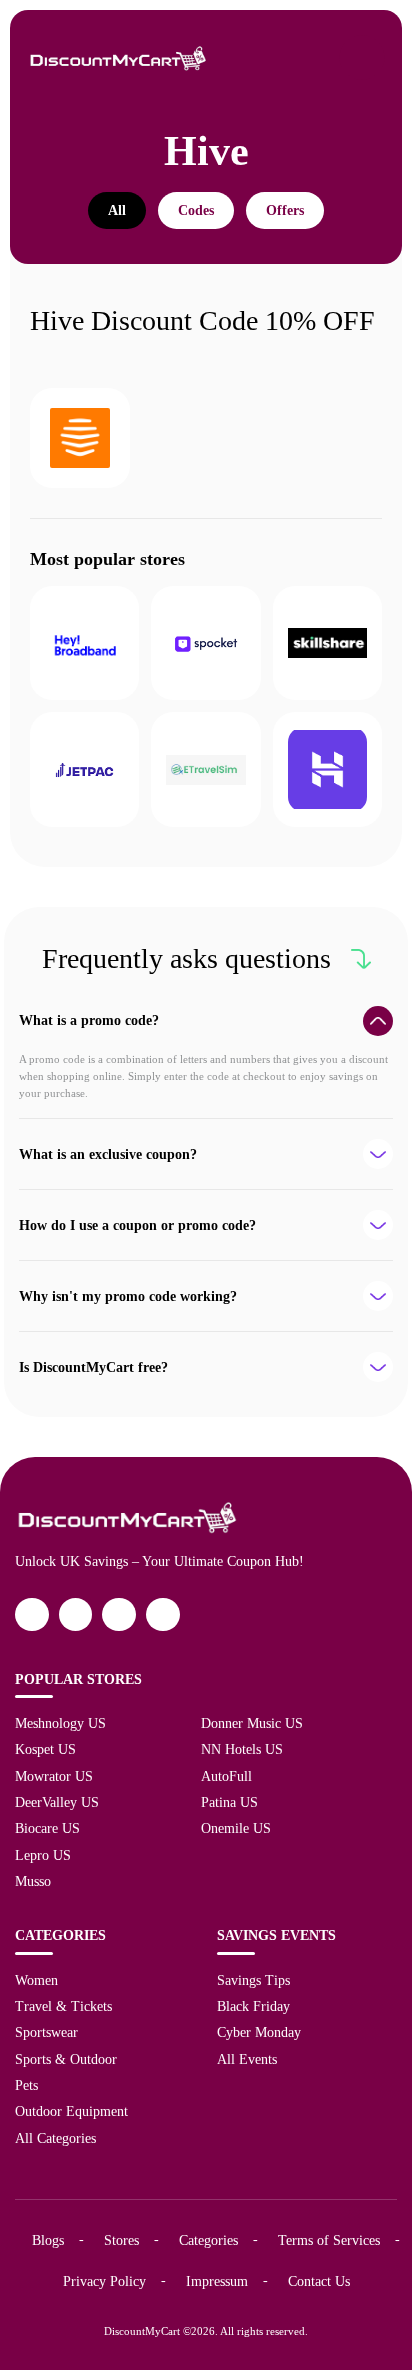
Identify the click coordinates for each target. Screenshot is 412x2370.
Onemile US (236, 1828)
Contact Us (319, 2281)
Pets (26, 2085)
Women (36, 1980)
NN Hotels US (242, 1749)
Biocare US (47, 1828)
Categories (208, 2240)
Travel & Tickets (63, 2006)
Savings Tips (253, 1980)
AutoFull (226, 1776)
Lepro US (43, 1855)
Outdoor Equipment (71, 2111)
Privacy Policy (104, 2281)
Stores (121, 2240)
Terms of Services (329, 2240)
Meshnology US (60, 1723)
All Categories (55, 2138)
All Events (247, 2059)
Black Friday (253, 2006)
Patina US (229, 1802)
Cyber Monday (259, 2032)
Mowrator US (54, 1776)
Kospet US (45, 1749)
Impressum (217, 2281)
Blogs (48, 2240)
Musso (33, 1881)
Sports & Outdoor (66, 2059)
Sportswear (46, 2032)
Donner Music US (252, 1723)
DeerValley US (57, 1802)
